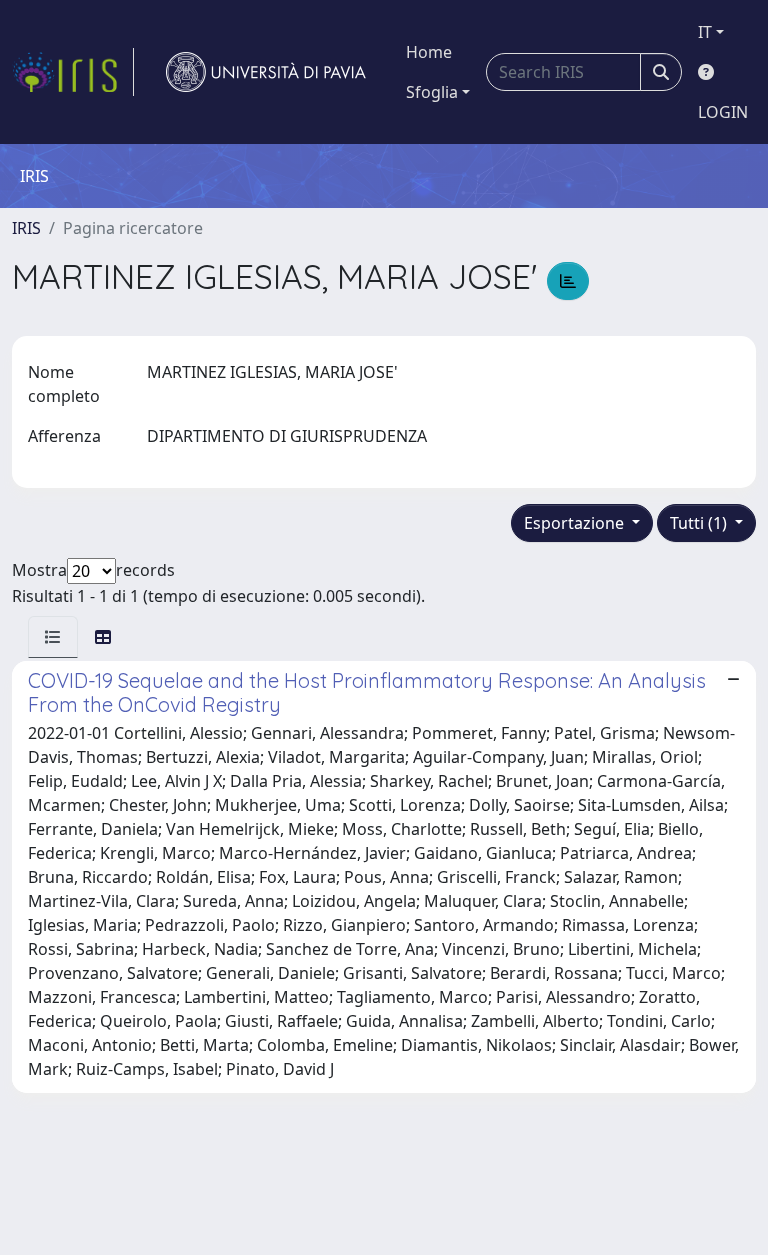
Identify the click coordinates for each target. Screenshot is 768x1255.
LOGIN (723, 112)
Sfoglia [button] (432, 92)
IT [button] (705, 32)
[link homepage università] (266, 72)
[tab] (53, 637)
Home (429, 52)
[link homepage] (73, 72)
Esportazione (576, 523)
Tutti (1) (700, 523)
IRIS (26, 228)
